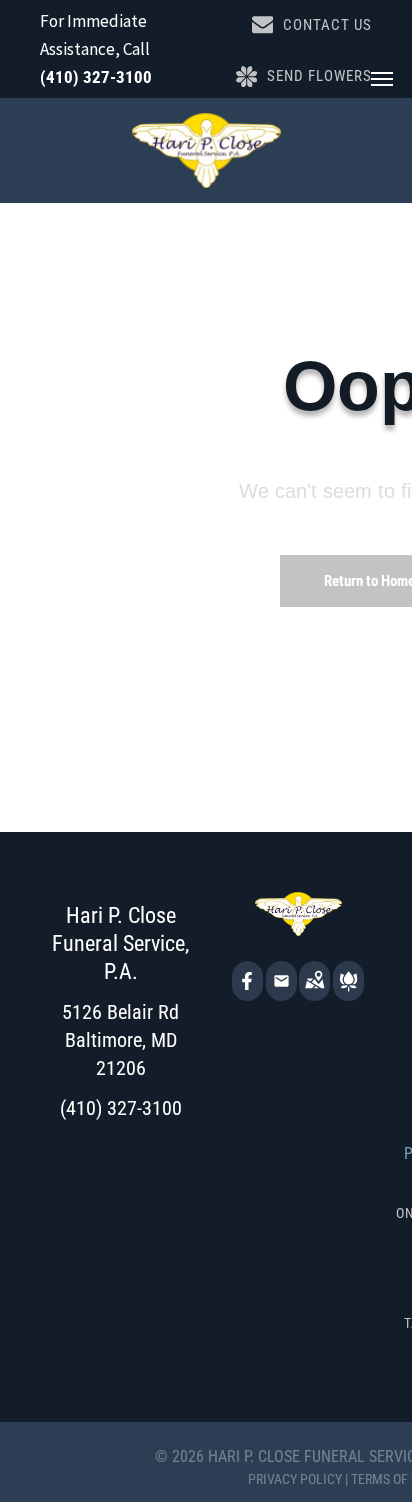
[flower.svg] (348, 994)
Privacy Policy (295, 1479)
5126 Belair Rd (120, 1012)
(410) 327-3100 (96, 77)
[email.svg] (281, 987)
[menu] (382, 79)
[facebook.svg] (247, 994)
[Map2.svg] (314, 994)
